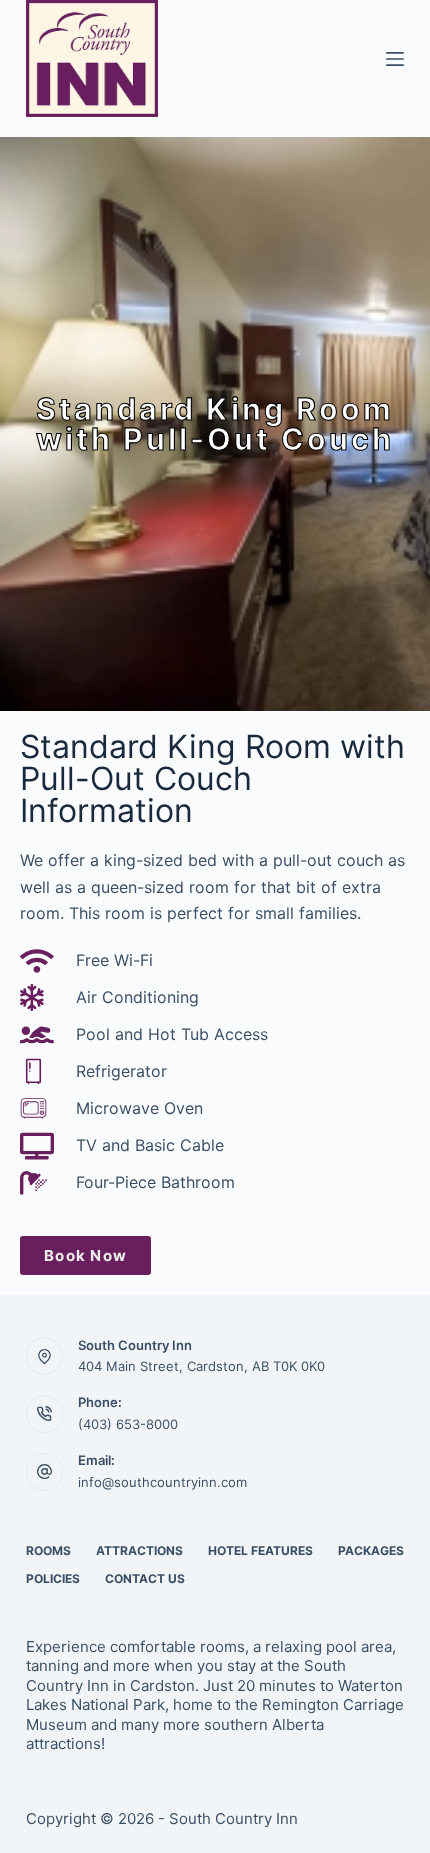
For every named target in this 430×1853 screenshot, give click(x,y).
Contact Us (145, 1578)
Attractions (139, 1550)
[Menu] (395, 59)
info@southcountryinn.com (162, 1482)
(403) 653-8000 (128, 1424)
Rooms (48, 1550)
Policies (53, 1578)
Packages (371, 1550)
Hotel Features (260, 1550)
